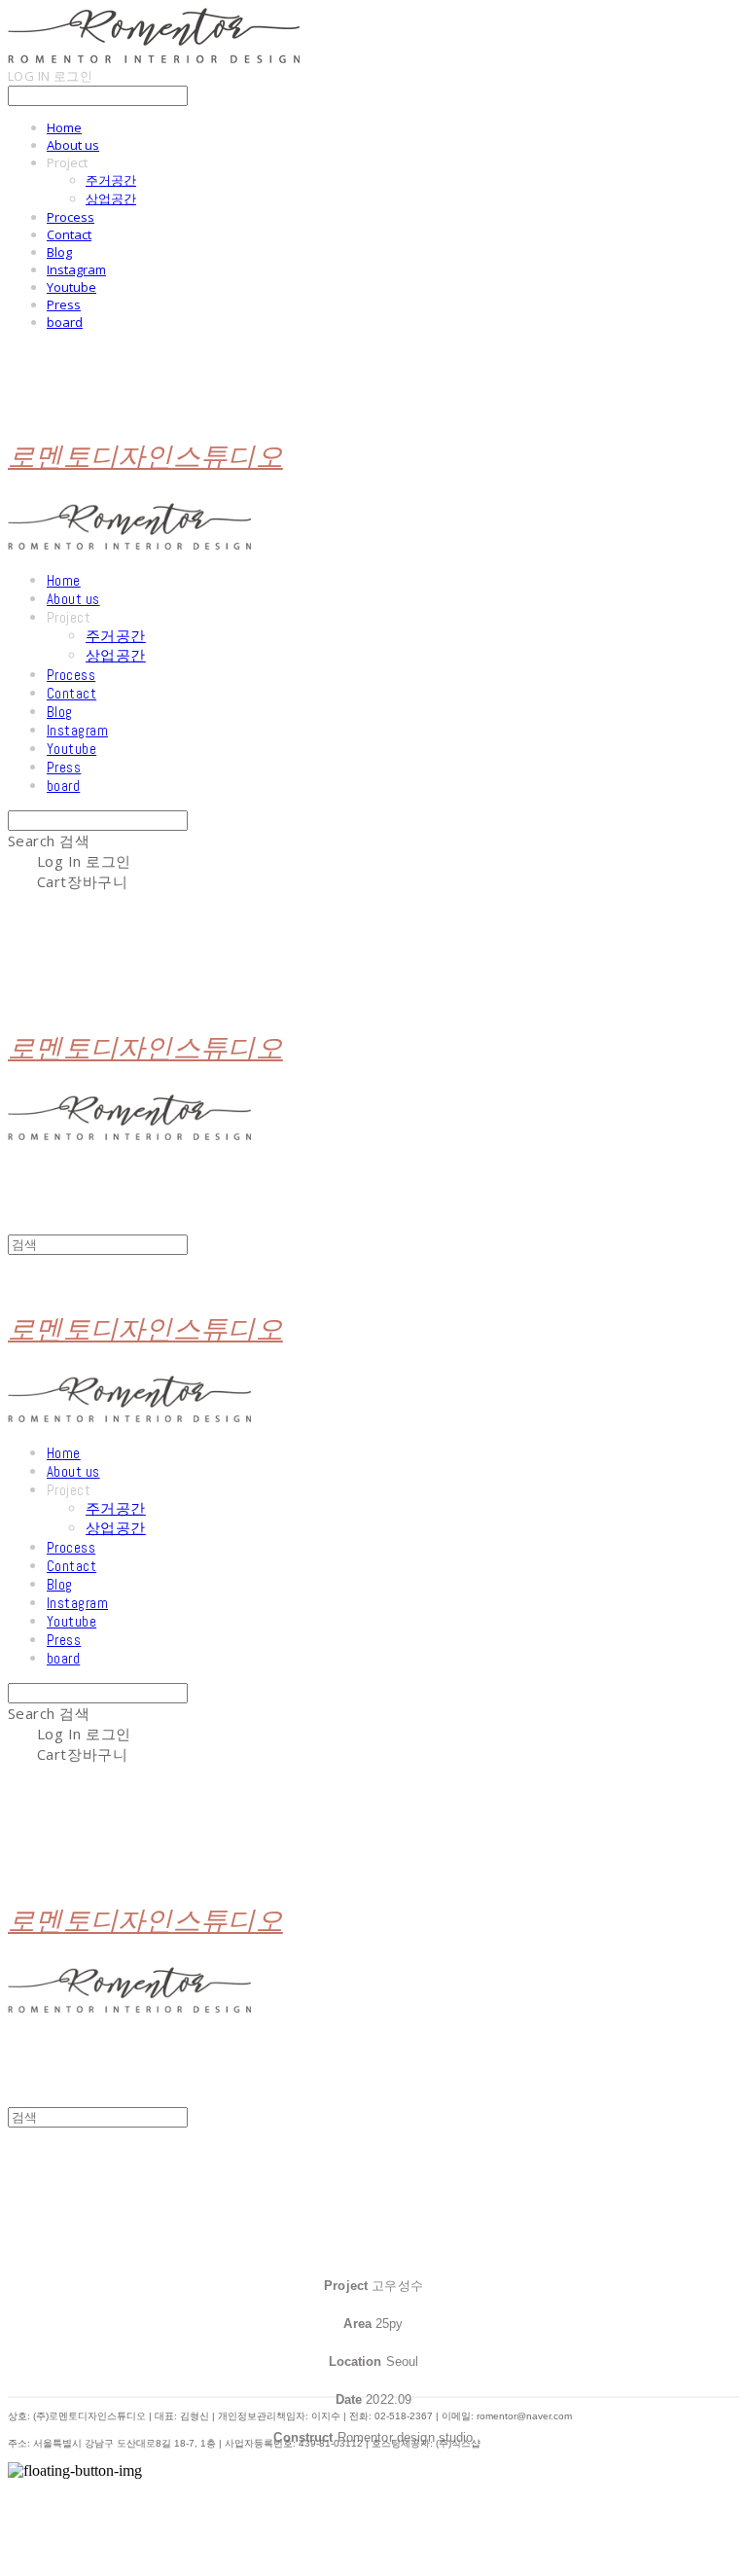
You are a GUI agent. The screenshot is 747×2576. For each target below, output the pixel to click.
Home (64, 127)
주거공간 (111, 180)
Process (71, 217)
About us (73, 145)
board (65, 322)
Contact (69, 234)
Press (64, 304)
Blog (59, 252)
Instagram (76, 269)
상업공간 (111, 198)
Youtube (71, 287)
